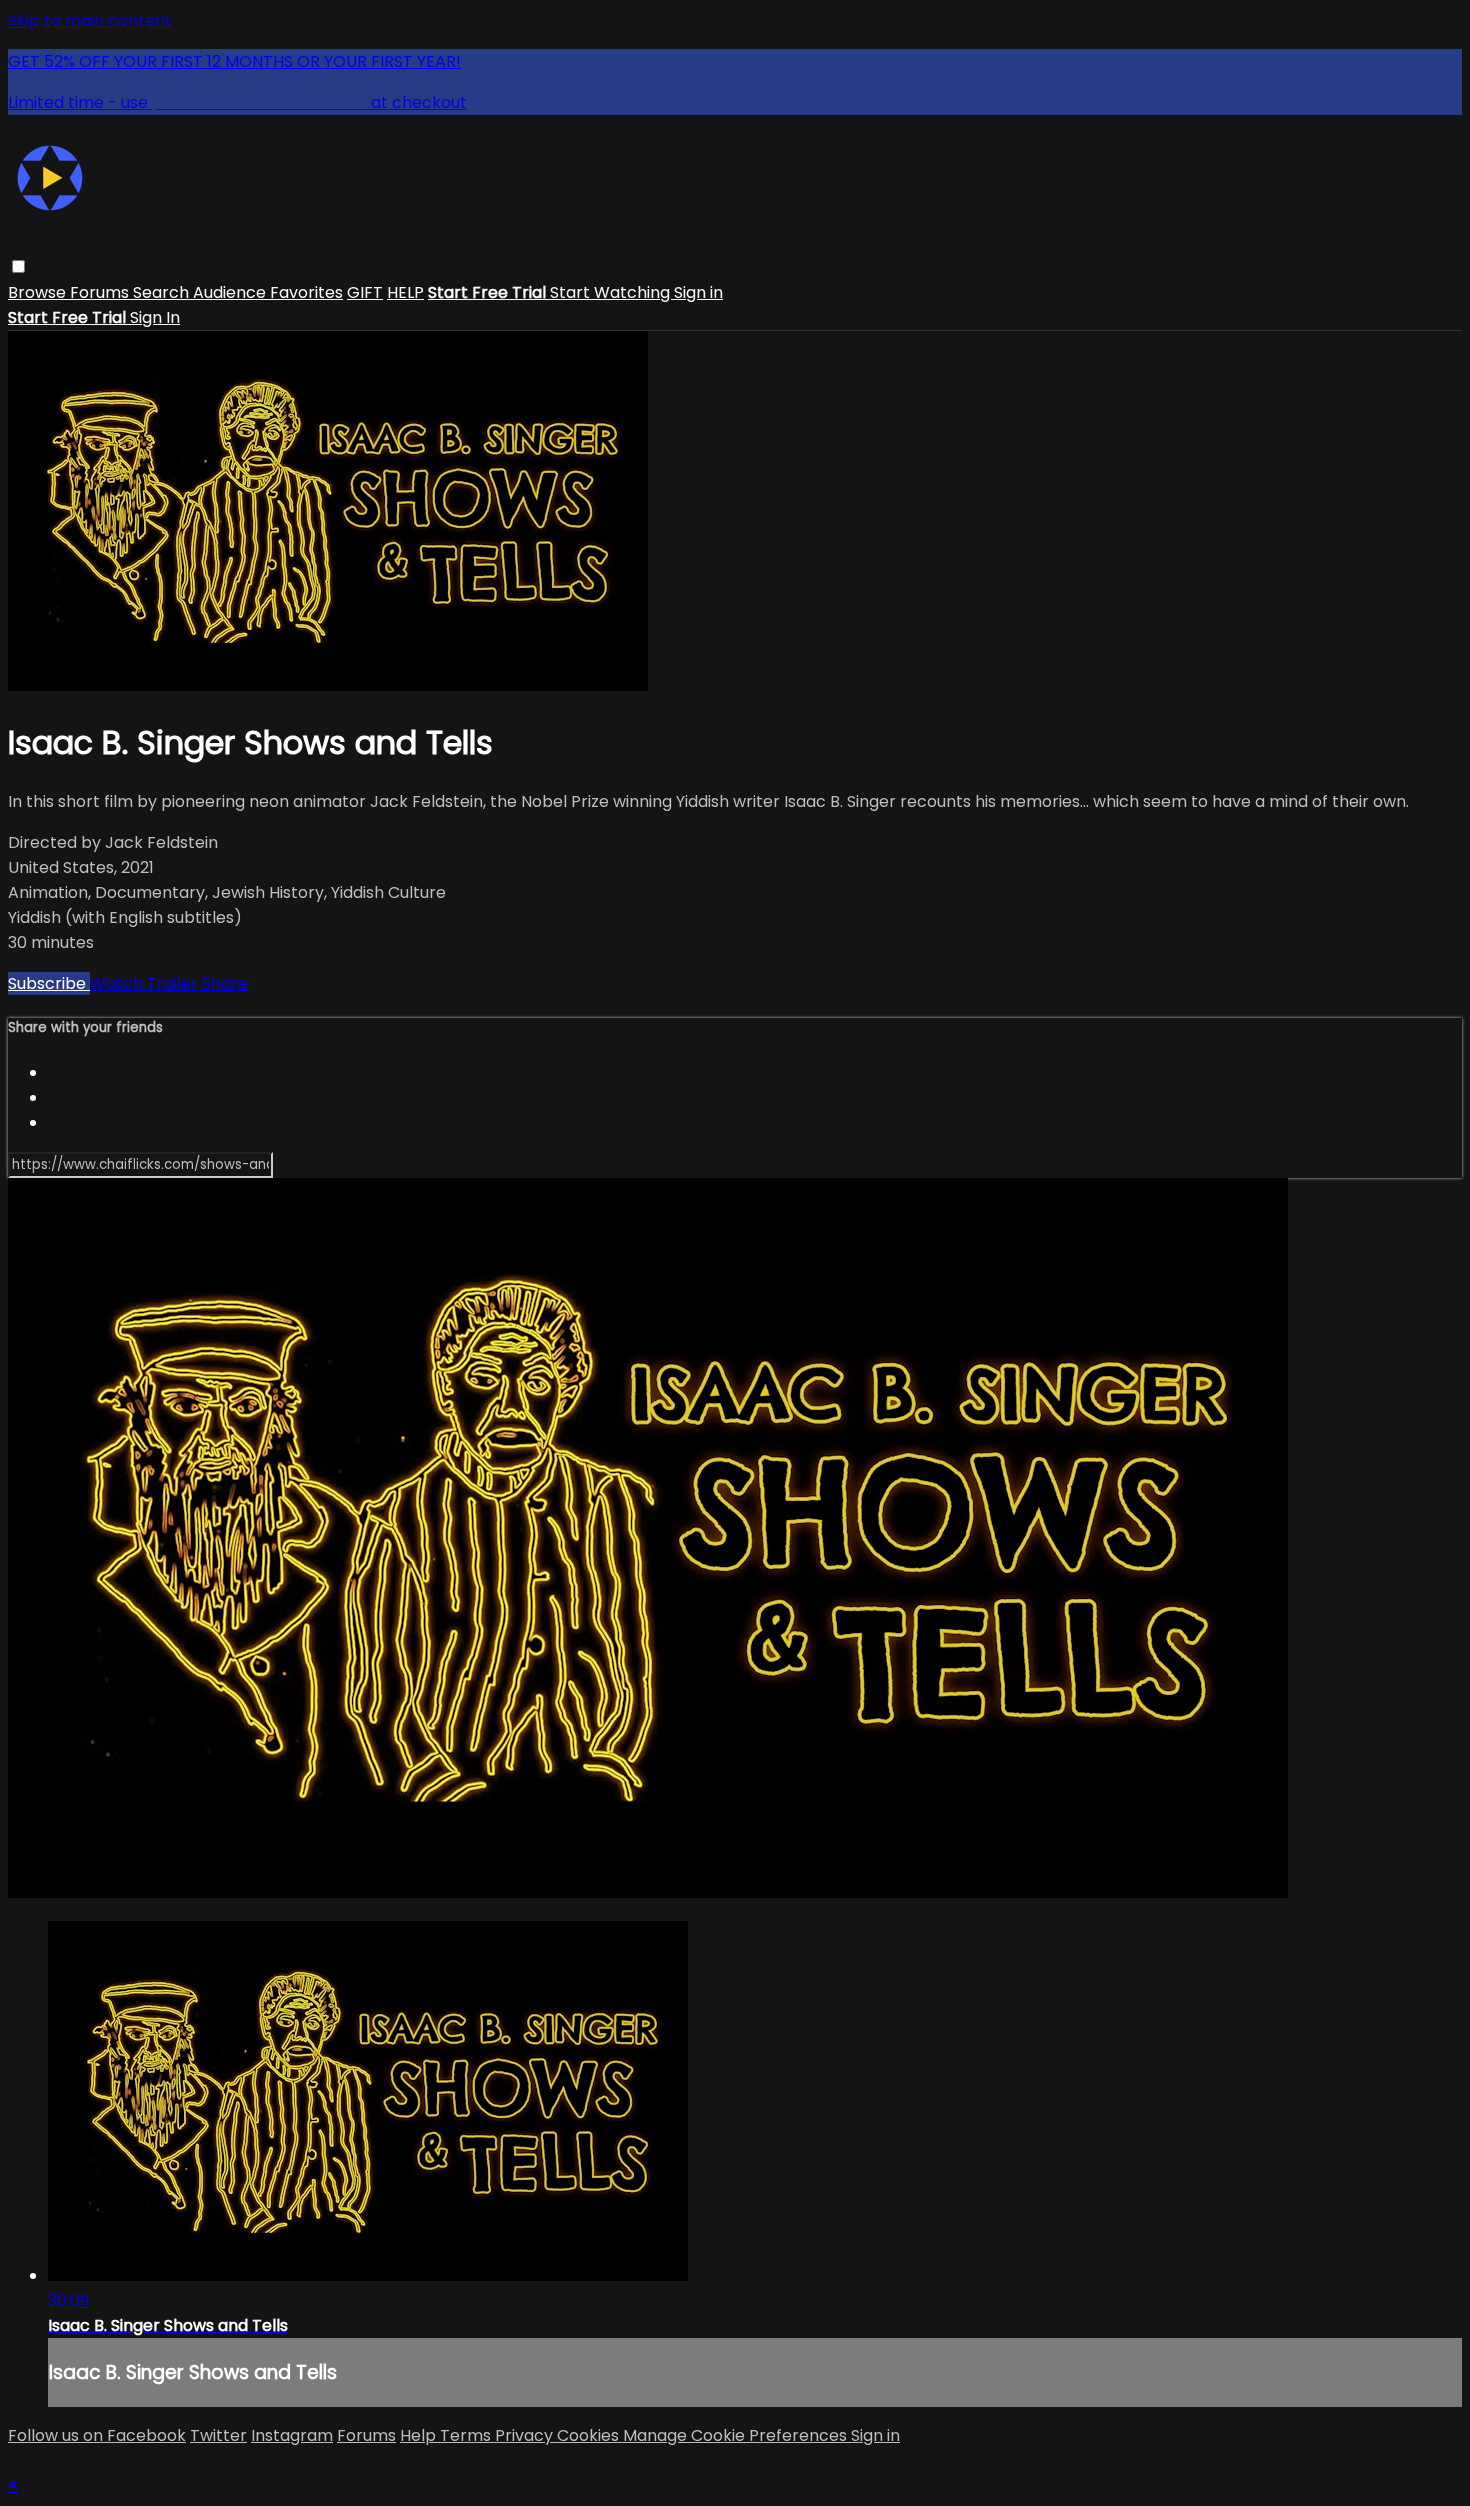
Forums (101, 292)
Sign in (698, 292)
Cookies (590, 2435)
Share (225, 983)
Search (163, 292)
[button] (18, 266)
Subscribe (49, 983)
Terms (467, 2435)
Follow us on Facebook (97, 2435)
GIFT (365, 292)
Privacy (526, 2435)
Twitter (218, 2435)
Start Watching (612, 292)
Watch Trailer (146, 983)
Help (420, 2435)
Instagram (292, 2435)
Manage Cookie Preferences (737, 2435)
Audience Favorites (268, 292)
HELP (405, 292)
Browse (39, 292)
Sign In (155, 317)
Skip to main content (90, 20)
